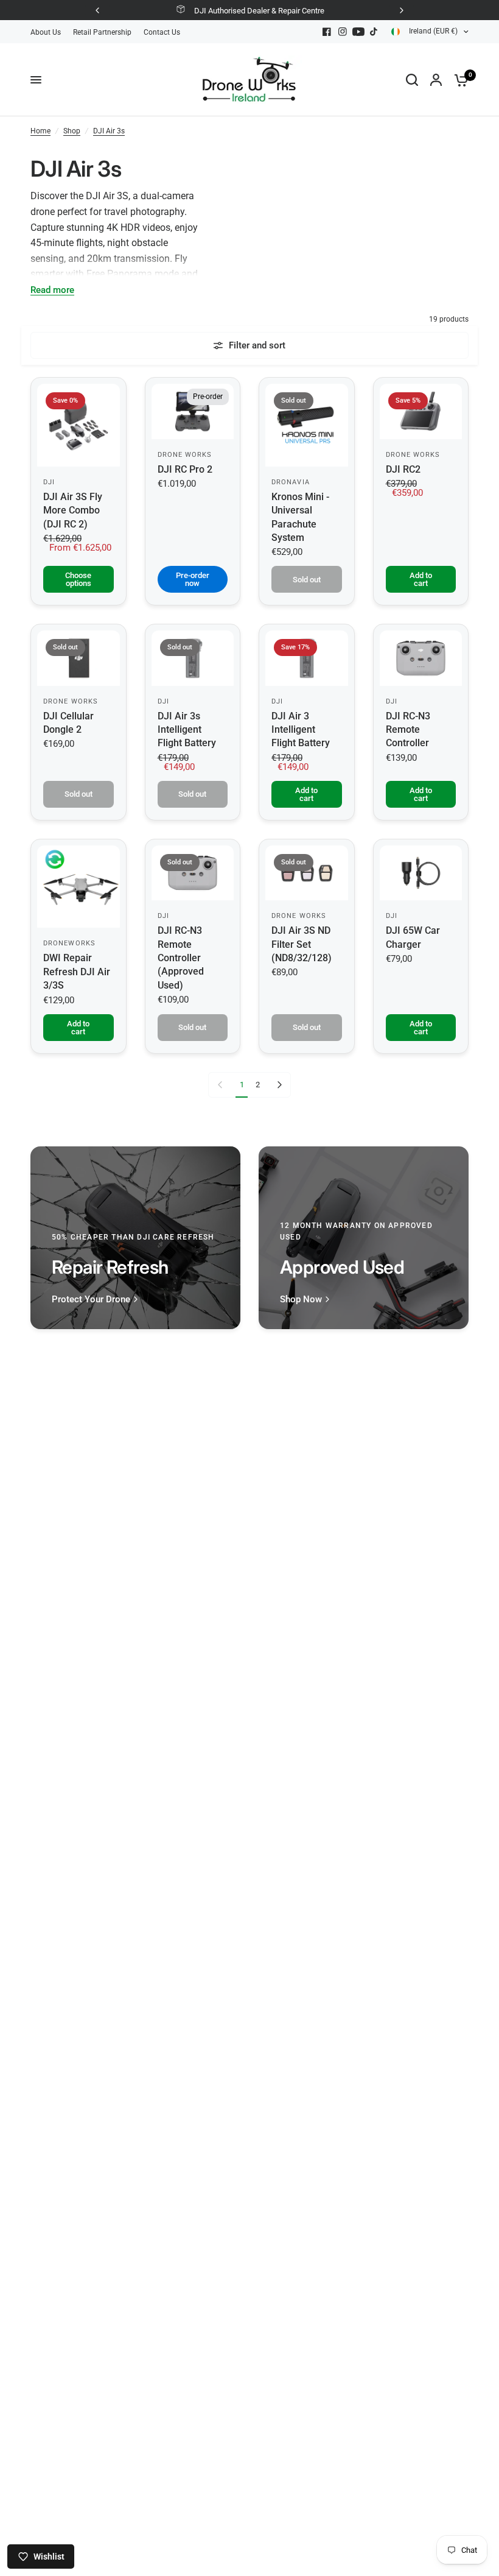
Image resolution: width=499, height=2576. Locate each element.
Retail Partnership (102, 32)
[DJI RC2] (421, 411)
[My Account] (436, 80)
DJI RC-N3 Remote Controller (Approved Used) (181, 958)
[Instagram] (343, 32)
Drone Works (185, 455)
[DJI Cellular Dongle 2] (79, 658)
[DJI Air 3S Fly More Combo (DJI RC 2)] (79, 425)
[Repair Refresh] (135, 1238)
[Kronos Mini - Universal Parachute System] (307, 425)
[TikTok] (374, 32)
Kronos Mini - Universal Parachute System (300, 517)
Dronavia (291, 482)
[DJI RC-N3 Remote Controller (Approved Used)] (193, 873)
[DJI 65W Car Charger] (421, 873)
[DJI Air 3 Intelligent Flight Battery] (307, 658)
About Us (46, 32)
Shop (72, 131)
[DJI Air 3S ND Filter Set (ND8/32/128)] (307, 873)
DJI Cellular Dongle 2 (68, 723)
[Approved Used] (364, 1238)
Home (40, 131)
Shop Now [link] (301, 1300)
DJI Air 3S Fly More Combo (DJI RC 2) (73, 510)
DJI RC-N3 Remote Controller (408, 730)
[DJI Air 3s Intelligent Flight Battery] (193, 658)
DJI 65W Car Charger (413, 937)
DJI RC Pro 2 (185, 469)
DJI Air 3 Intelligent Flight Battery (301, 730)
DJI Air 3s (109, 131)
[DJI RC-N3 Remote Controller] (421, 658)
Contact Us (162, 32)
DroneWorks (69, 943)
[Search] (412, 80)
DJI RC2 (403, 469)
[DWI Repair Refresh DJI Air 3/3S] (79, 887)
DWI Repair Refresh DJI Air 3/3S (77, 972)
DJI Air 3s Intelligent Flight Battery (187, 730)
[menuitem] (49, 33)
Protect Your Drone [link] (91, 1300)
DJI (49, 482)
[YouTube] (358, 32)
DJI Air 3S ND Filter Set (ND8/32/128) (302, 944)
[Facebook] (327, 32)
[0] (458, 80)
